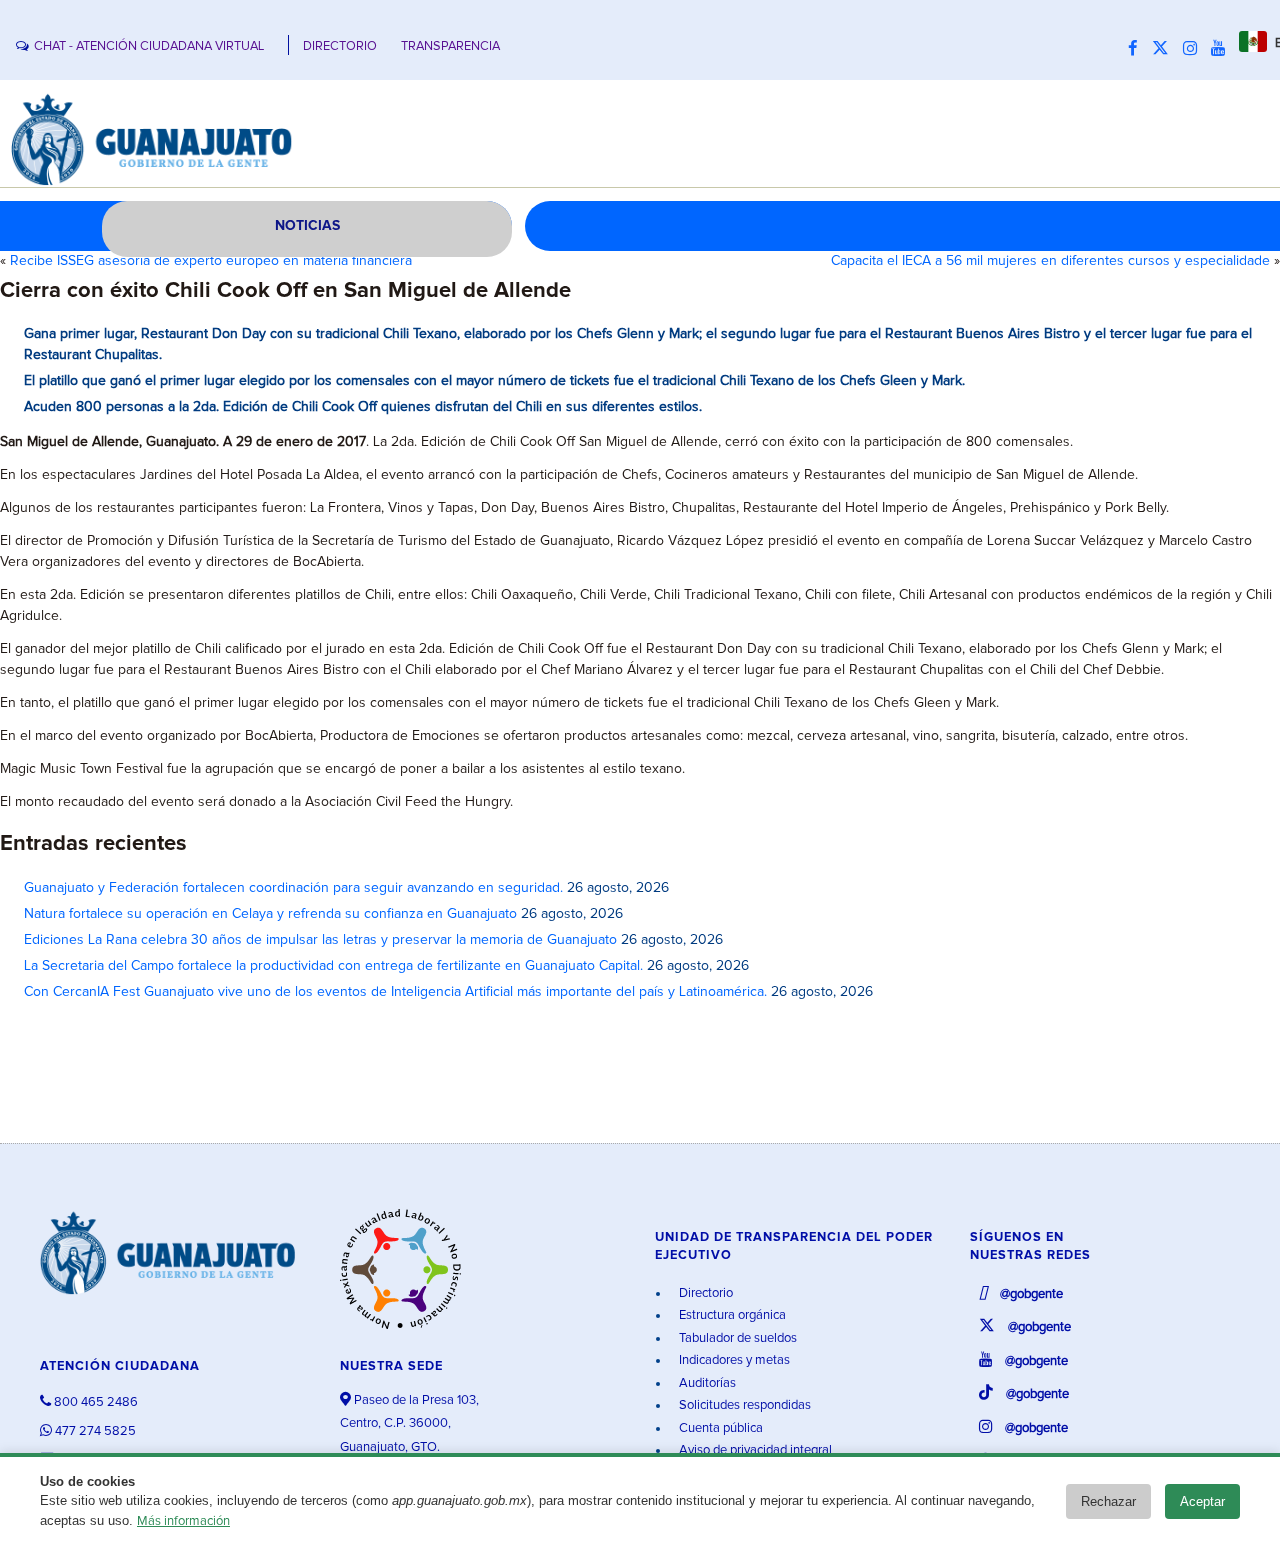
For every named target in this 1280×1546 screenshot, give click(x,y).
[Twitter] (1165, 49)
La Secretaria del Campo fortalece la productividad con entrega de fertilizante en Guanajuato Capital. (333, 966)
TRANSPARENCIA (450, 46)
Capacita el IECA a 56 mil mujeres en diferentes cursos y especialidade (1050, 261)
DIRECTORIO (340, 46)
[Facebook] (1138, 49)
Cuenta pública (719, 1428)
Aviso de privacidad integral (754, 1450)
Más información (183, 1521)
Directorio (704, 1293)
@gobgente (1030, 1294)
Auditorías (706, 1383)
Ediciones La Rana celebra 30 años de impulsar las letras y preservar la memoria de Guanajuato (320, 940)
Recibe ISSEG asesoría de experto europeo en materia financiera (211, 261)
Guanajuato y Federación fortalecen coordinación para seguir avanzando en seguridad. (293, 888)
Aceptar (1202, 1501)
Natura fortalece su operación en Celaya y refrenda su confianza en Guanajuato (270, 914)
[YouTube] (1223, 49)
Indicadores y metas (733, 1360)
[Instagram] (1195, 49)
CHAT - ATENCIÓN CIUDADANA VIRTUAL (149, 46)
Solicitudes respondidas (743, 1405)
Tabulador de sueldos (736, 1338)
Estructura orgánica (731, 1315)
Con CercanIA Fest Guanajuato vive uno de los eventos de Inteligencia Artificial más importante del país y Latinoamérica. (395, 992)
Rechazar (1108, 1501)
